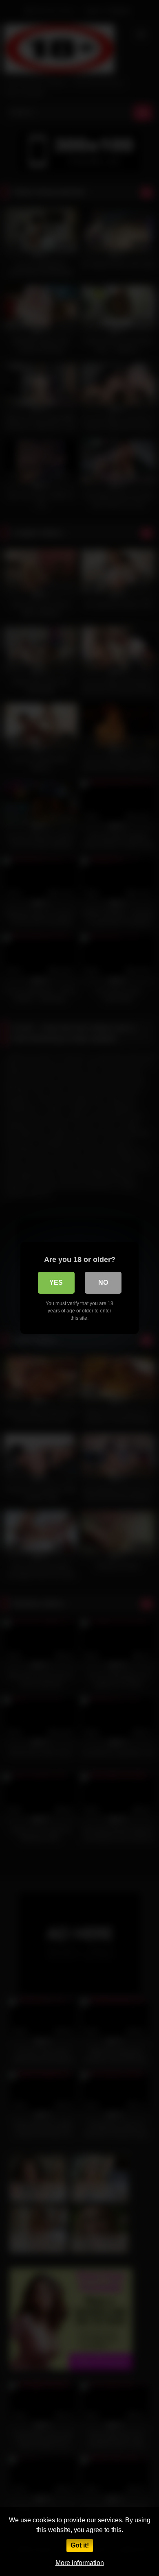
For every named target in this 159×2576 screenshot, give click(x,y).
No (103, 1283)
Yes (56, 1283)
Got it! (80, 2545)
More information (80, 2563)
